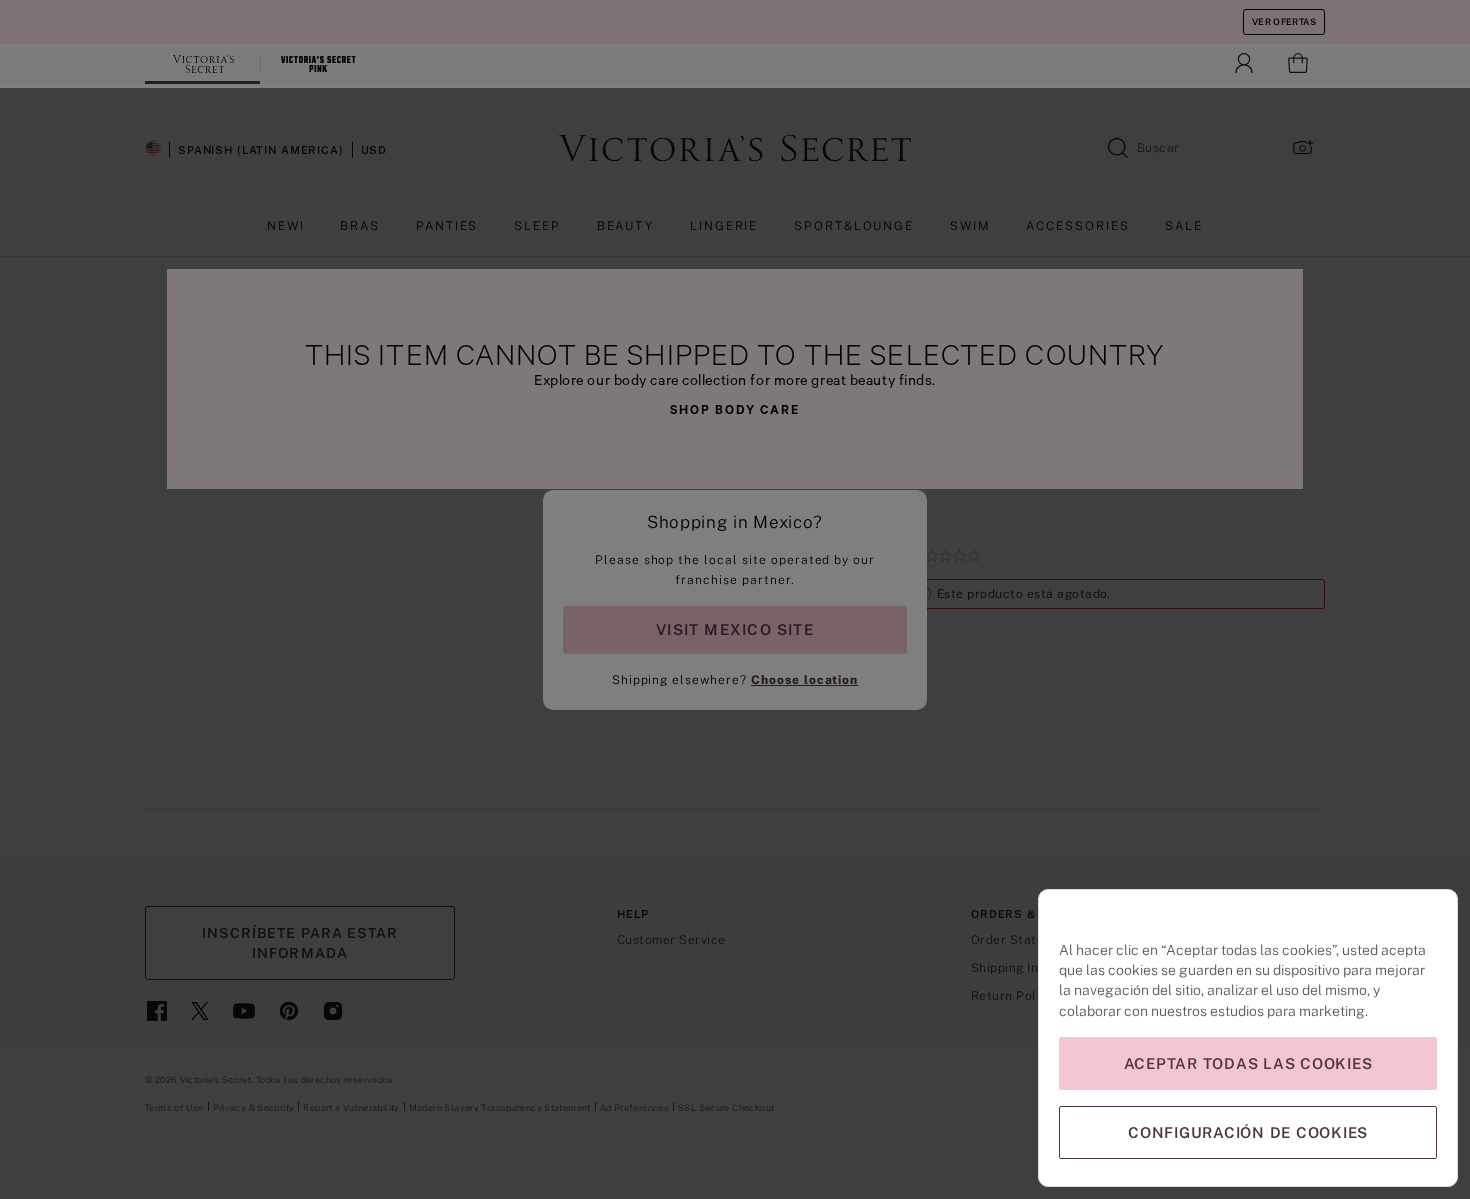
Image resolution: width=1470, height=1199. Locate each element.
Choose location (804, 680)
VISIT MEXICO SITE (735, 629)
